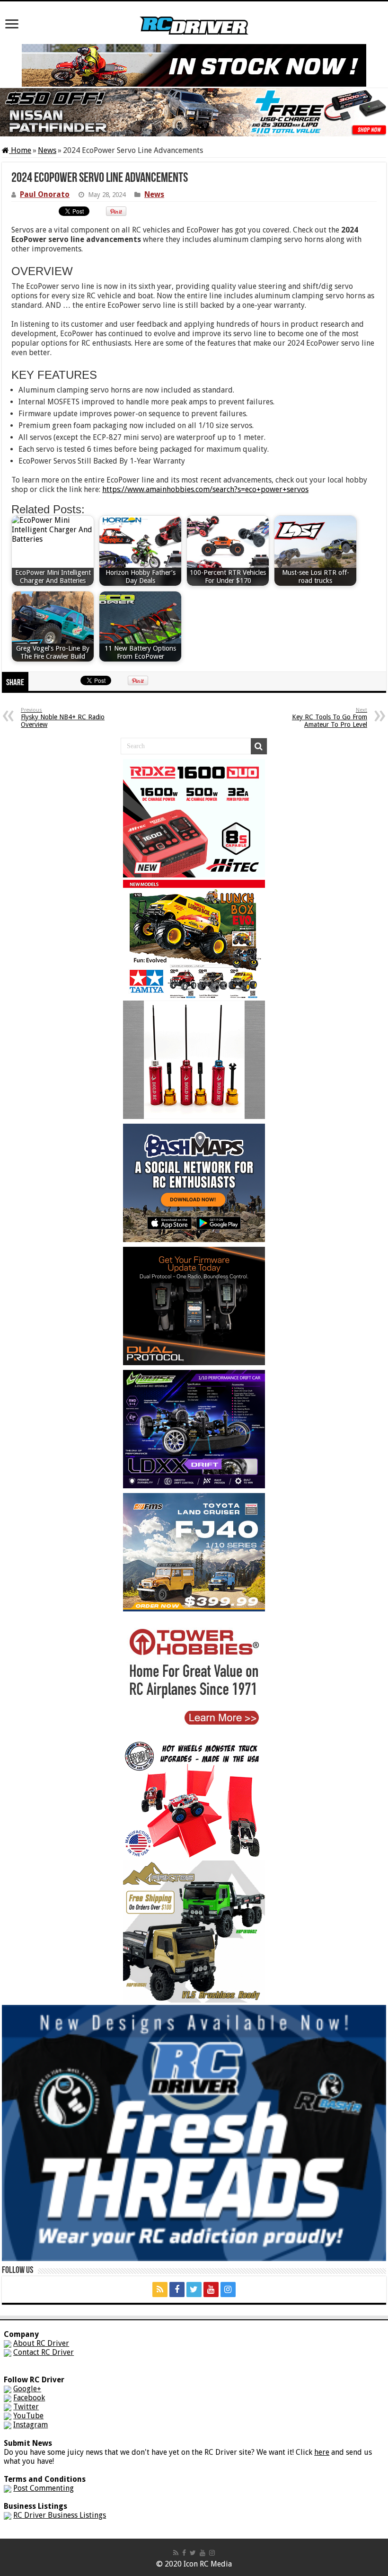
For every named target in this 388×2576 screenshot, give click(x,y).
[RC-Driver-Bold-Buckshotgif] (194, 1059)
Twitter (26, 2407)
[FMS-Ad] (194, 1552)
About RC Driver (41, 2343)
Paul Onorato (45, 194)
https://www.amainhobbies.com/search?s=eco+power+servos (205, 489)
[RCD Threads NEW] (194, 2133)
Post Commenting (44, 2488)
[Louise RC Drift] (194, 1428)
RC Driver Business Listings (60, 2515)
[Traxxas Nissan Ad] (194, 112)
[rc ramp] (194, 1798)
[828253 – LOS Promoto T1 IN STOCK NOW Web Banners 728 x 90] (194, 65)
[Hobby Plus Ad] (194, 1931)
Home (20, 150)
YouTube (28, 2416)
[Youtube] (211, 2290)
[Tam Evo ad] (194, 938)
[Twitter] (194, 2290)
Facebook (29, 2398)
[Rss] (160, 2290)
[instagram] (228, 2290)
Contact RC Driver (44, 2352)
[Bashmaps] (194, 1182)
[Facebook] (177, 2290)
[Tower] (194, 1675)
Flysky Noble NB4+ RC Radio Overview (63, 718)
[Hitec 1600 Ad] (194, 818)
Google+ (27, 2389)
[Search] (259, 746)
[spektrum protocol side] (194, 1305)
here (322, 2452)
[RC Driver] (194, 17)
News (47, 150)
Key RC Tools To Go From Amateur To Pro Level (330, 718)
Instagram (31, 2425)
